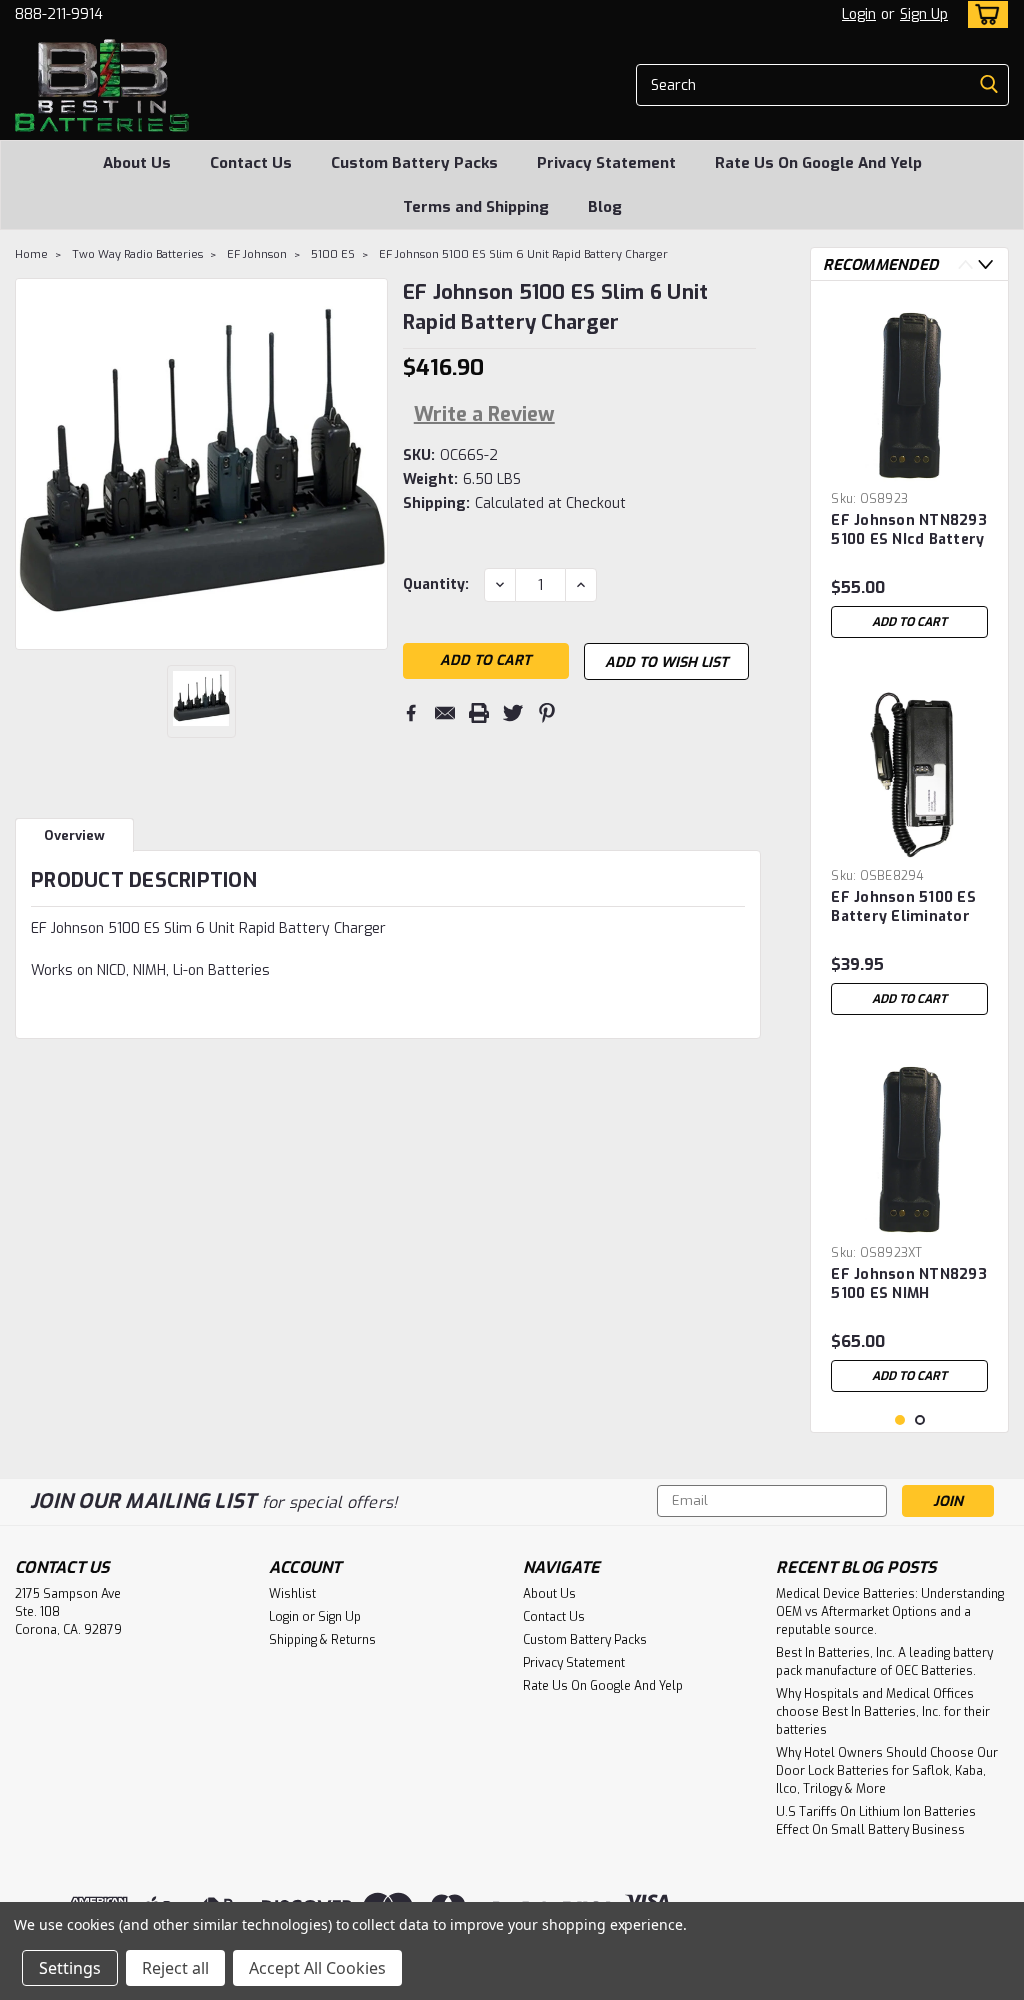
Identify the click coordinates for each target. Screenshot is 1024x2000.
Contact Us (251, 163)
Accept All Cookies (317, 1968)
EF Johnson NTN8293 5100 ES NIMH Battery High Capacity (909, 1285)
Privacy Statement (606, 163)
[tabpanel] (909, 472)
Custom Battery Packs (414, 163)
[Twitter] (513, 713)
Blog (605, 207)
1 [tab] (900, 1420)
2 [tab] (920, 1420)
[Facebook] (411, 713)
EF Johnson (257, 254)
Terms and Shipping (476, 207)
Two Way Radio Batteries (137, 254)
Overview (74, 835)
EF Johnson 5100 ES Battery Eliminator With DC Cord (903, 908)
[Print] (479, 713)
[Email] (445, 713)
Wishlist (292, 1594)
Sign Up (924, 14)
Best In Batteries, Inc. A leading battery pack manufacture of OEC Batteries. (884, 1662)
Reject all (175, 1968)
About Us (137, 163)
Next (985, 264)
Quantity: (436, 584)
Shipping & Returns (322, 1640)
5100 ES (333, 254)
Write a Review (484, 414)
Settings (70, 1968)
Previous (965, 264)
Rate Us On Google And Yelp (818, 163)
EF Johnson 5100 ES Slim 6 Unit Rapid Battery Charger (523, 254)
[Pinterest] (547, 713)
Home (31, 254)
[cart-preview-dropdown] (983, 14)
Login (859, 14)
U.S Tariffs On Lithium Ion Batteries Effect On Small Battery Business (876, 1821)
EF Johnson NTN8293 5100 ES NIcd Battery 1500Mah (909, 531)
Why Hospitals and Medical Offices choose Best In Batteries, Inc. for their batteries (883, 1712)
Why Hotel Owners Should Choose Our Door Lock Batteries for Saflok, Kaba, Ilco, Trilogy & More (887, 1771)
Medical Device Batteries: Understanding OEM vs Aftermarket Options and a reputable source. (890, 1612)
